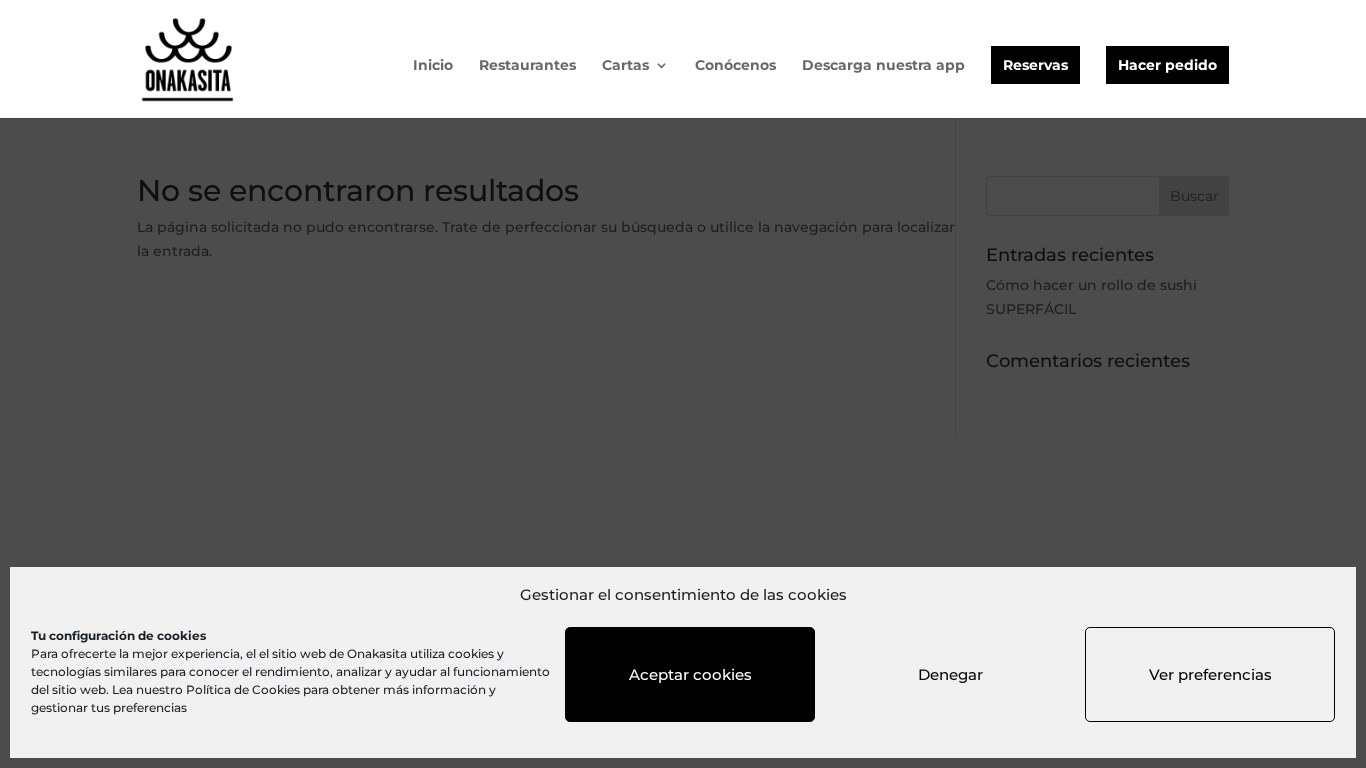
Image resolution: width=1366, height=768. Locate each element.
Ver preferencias (1210, 674)
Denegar (950, 674)
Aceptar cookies (690, 674)
